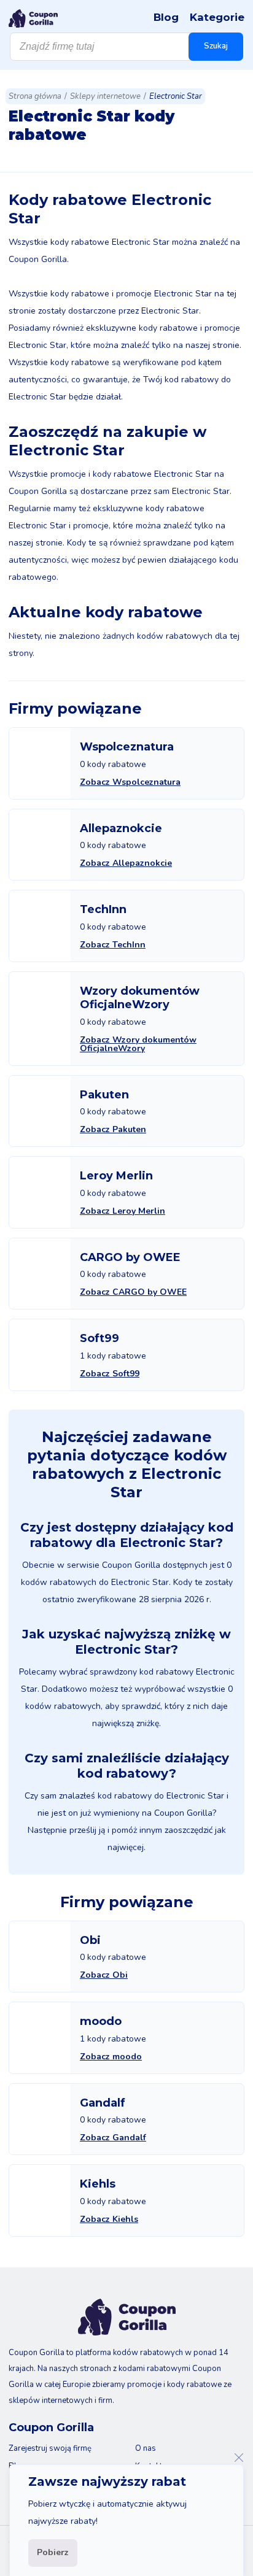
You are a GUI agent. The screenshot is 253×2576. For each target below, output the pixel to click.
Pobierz (53, 2552)
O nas (146, 2448)
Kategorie (217, 17)
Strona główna (35, 96)
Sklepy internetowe (105, 96)
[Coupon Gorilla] (33, 18)
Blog (166, 17)
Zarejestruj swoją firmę (50, 2448)
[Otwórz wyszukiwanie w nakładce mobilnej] (126, 47)
